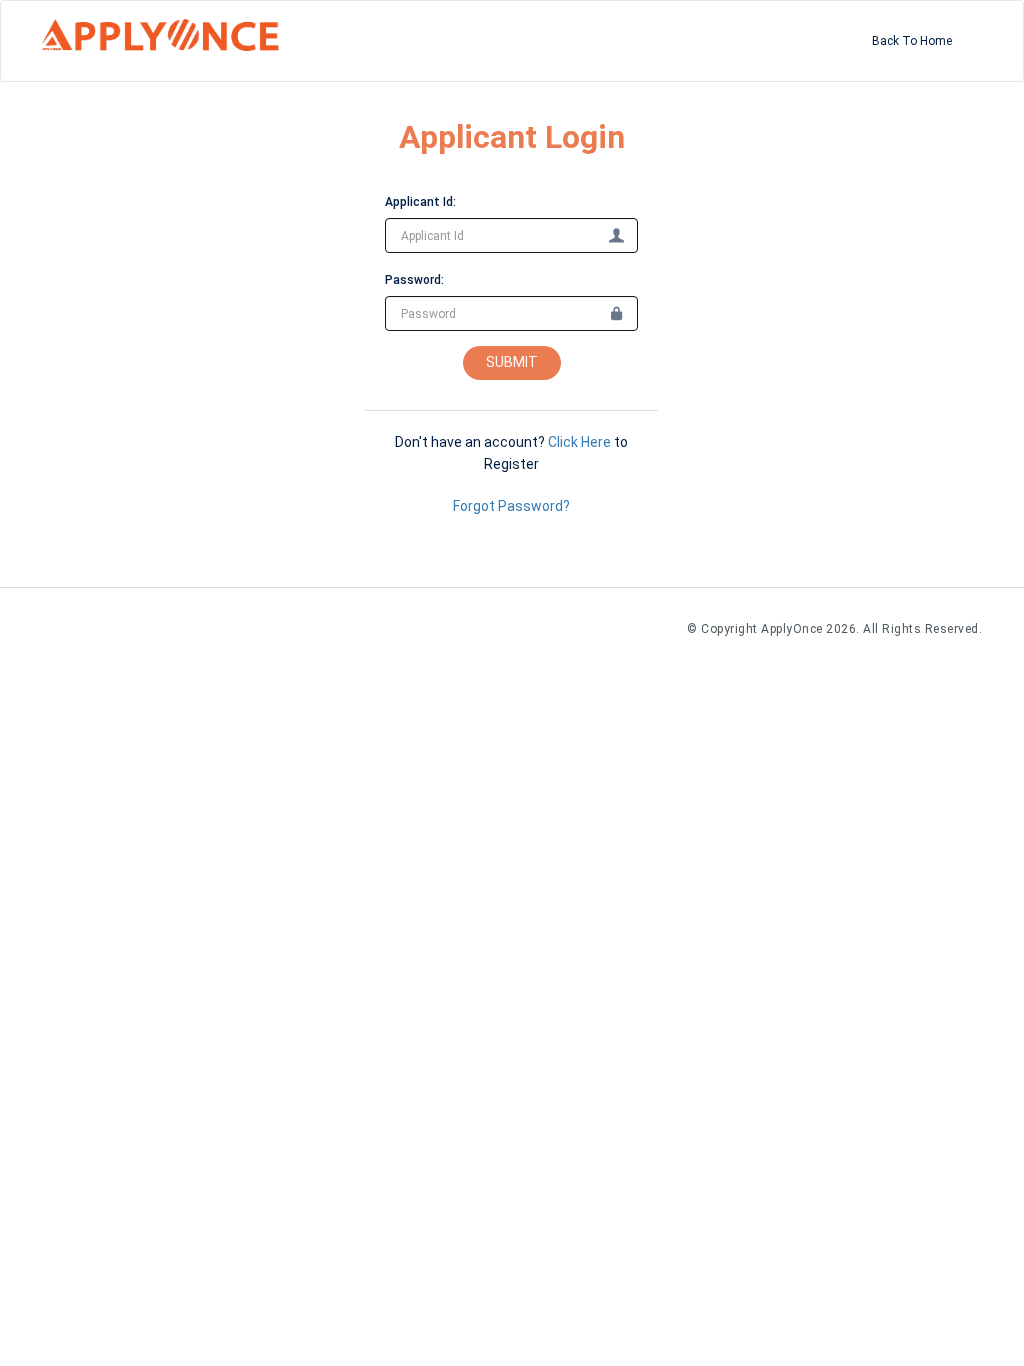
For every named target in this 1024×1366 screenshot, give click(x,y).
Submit (512, 362)
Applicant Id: (420, 202)
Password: (414, 280)
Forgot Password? (511, 506)
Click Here (579, 442)
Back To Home (912, 41)
